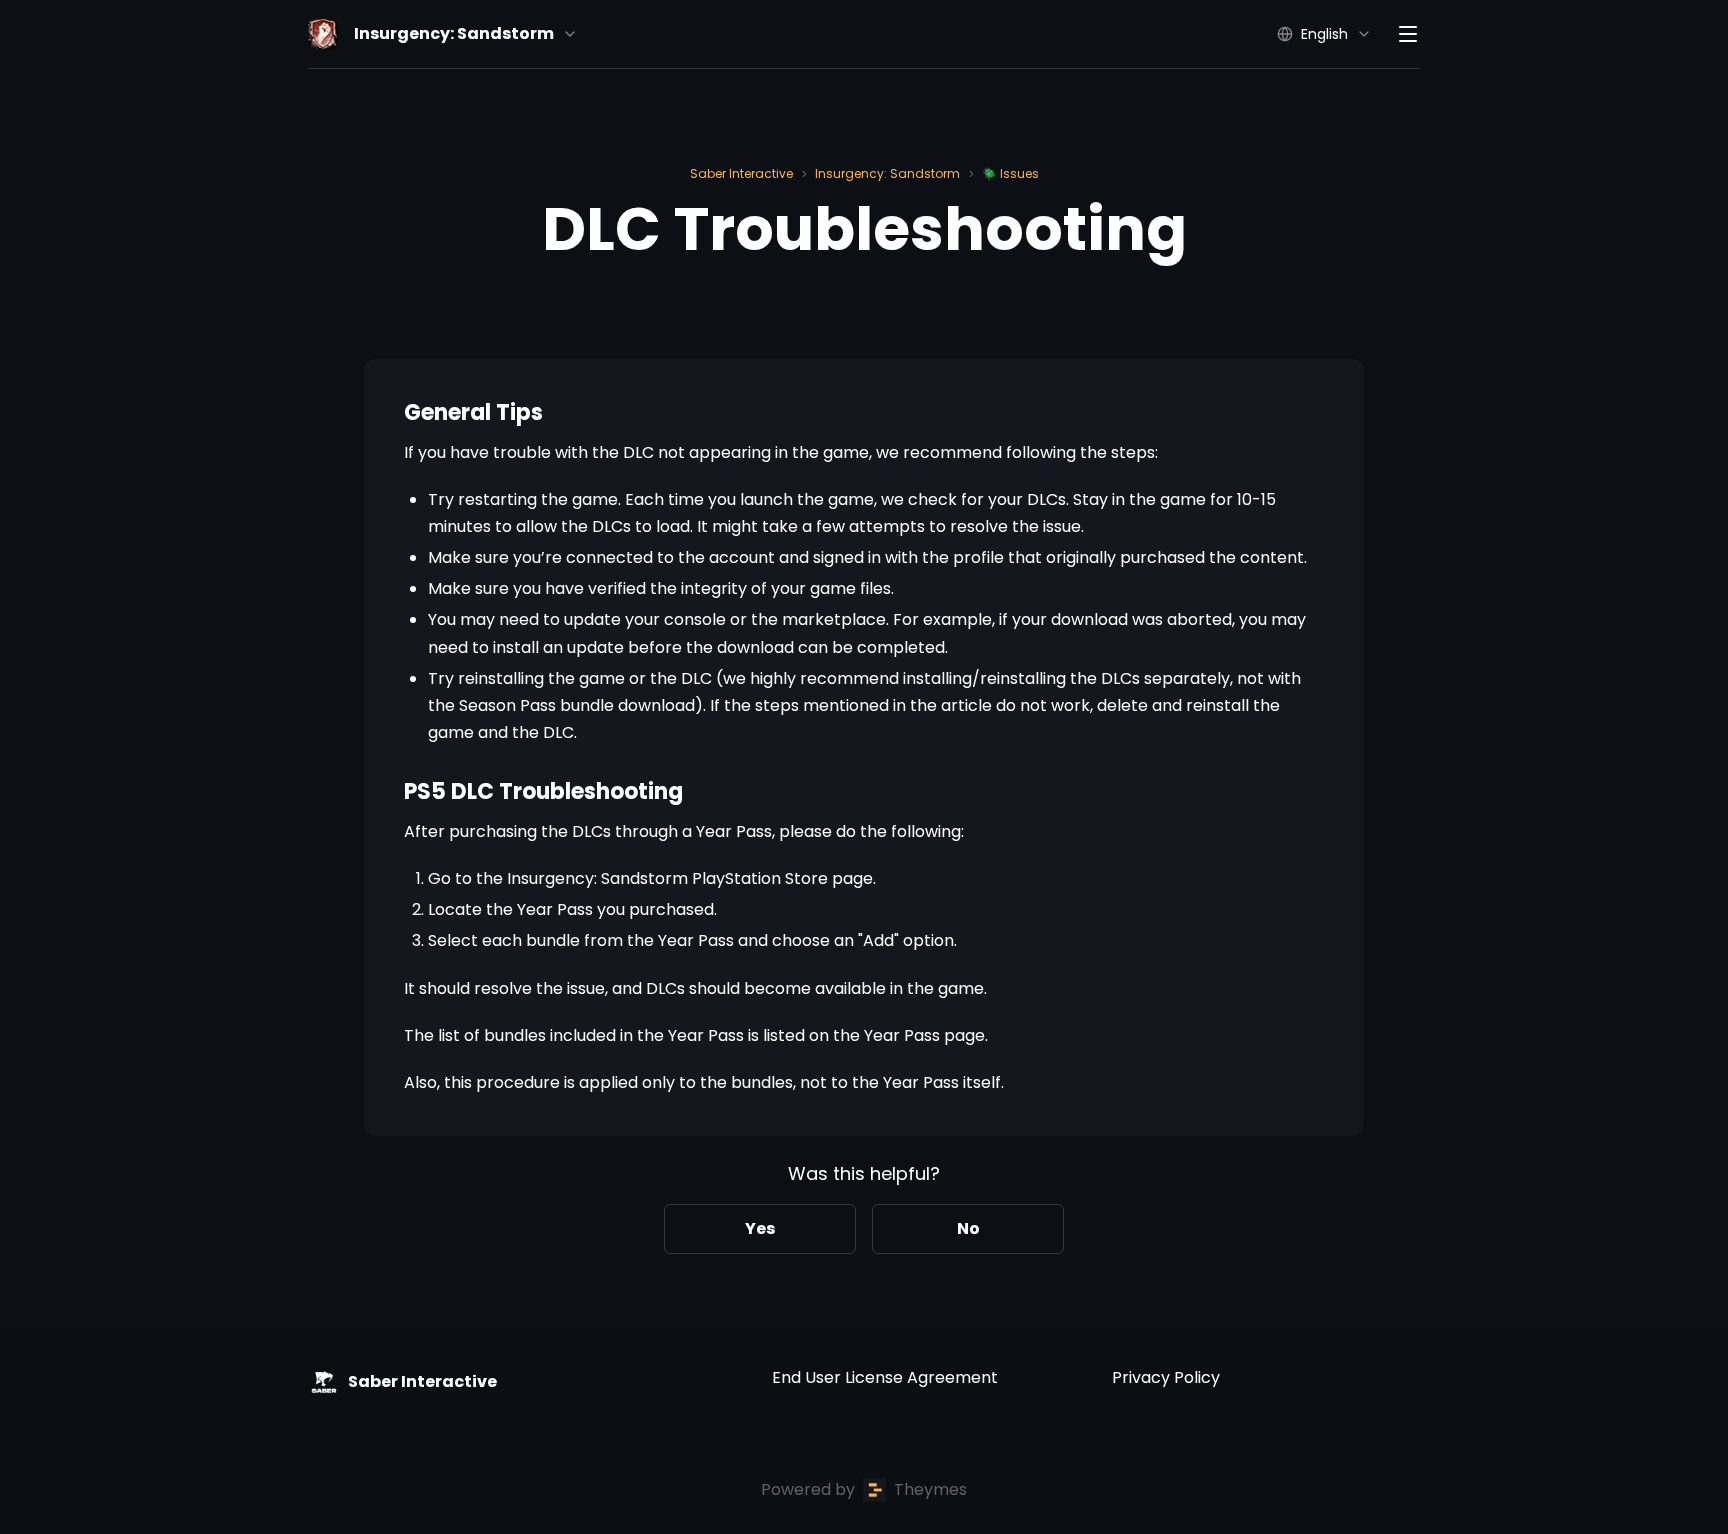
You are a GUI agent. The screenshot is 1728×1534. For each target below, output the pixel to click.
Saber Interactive (741, 173)
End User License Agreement (885, 1377)
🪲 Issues (1010, 173)
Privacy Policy (1166, 1377)
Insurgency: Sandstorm (887, 173)
